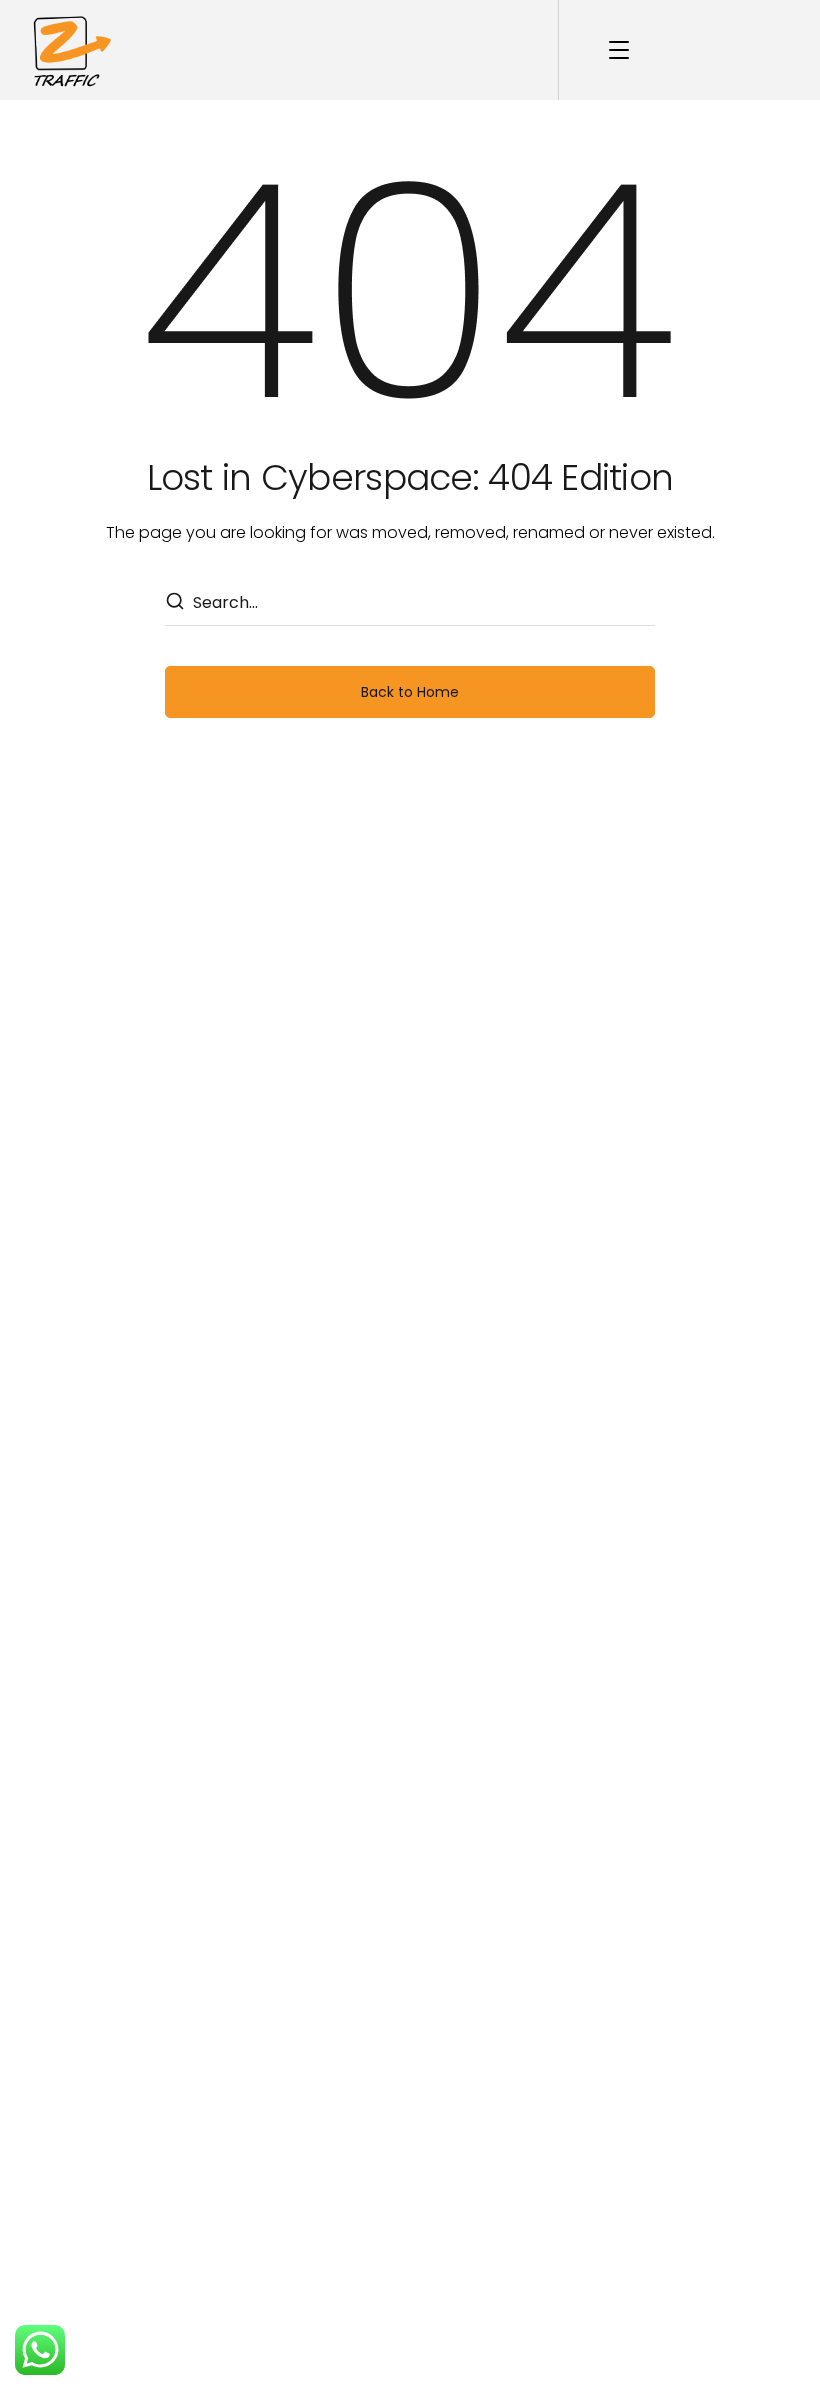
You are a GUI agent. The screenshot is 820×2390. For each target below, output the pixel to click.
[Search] (174, 603)
